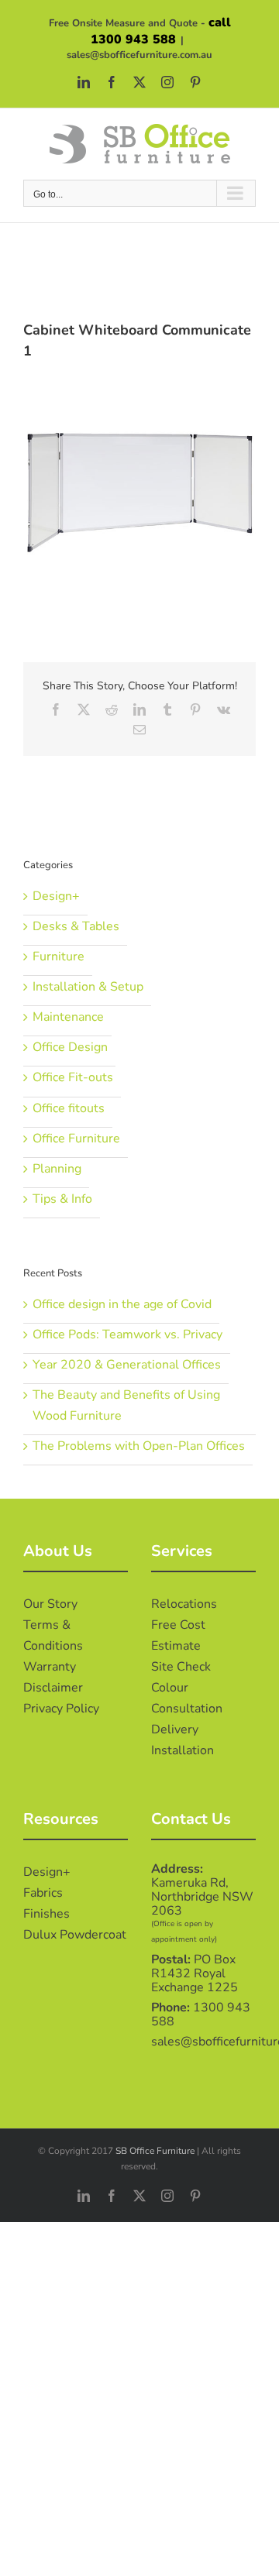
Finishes (46, 1914)
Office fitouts (69, 1108)
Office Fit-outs (73, 1077)
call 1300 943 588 (161, 31)
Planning (57, 1169)
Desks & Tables (76, 926)
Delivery (175, 1729)
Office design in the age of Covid (122, 1304)
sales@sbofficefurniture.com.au (139, 55)
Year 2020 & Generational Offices (127, 1365)
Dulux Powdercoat (75, 1935)
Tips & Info (62, 1199)
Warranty (50, 1667)
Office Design (70, 1047)
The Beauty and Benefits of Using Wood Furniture (126, 1405)
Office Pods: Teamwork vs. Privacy (127, 1334)
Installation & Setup (88, 987)
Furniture (59, 957)
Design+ (56, 896)
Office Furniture (76, 1139)
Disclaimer (53, 1688)
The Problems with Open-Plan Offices (139, 1446)
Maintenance (68, 1017)
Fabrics (43, 1893)
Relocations (184, 1604)
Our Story (50, 1604)
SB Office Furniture (155, 2151)
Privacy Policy (61, 1709)
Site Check (181, 1667)
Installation (183, 1750)
